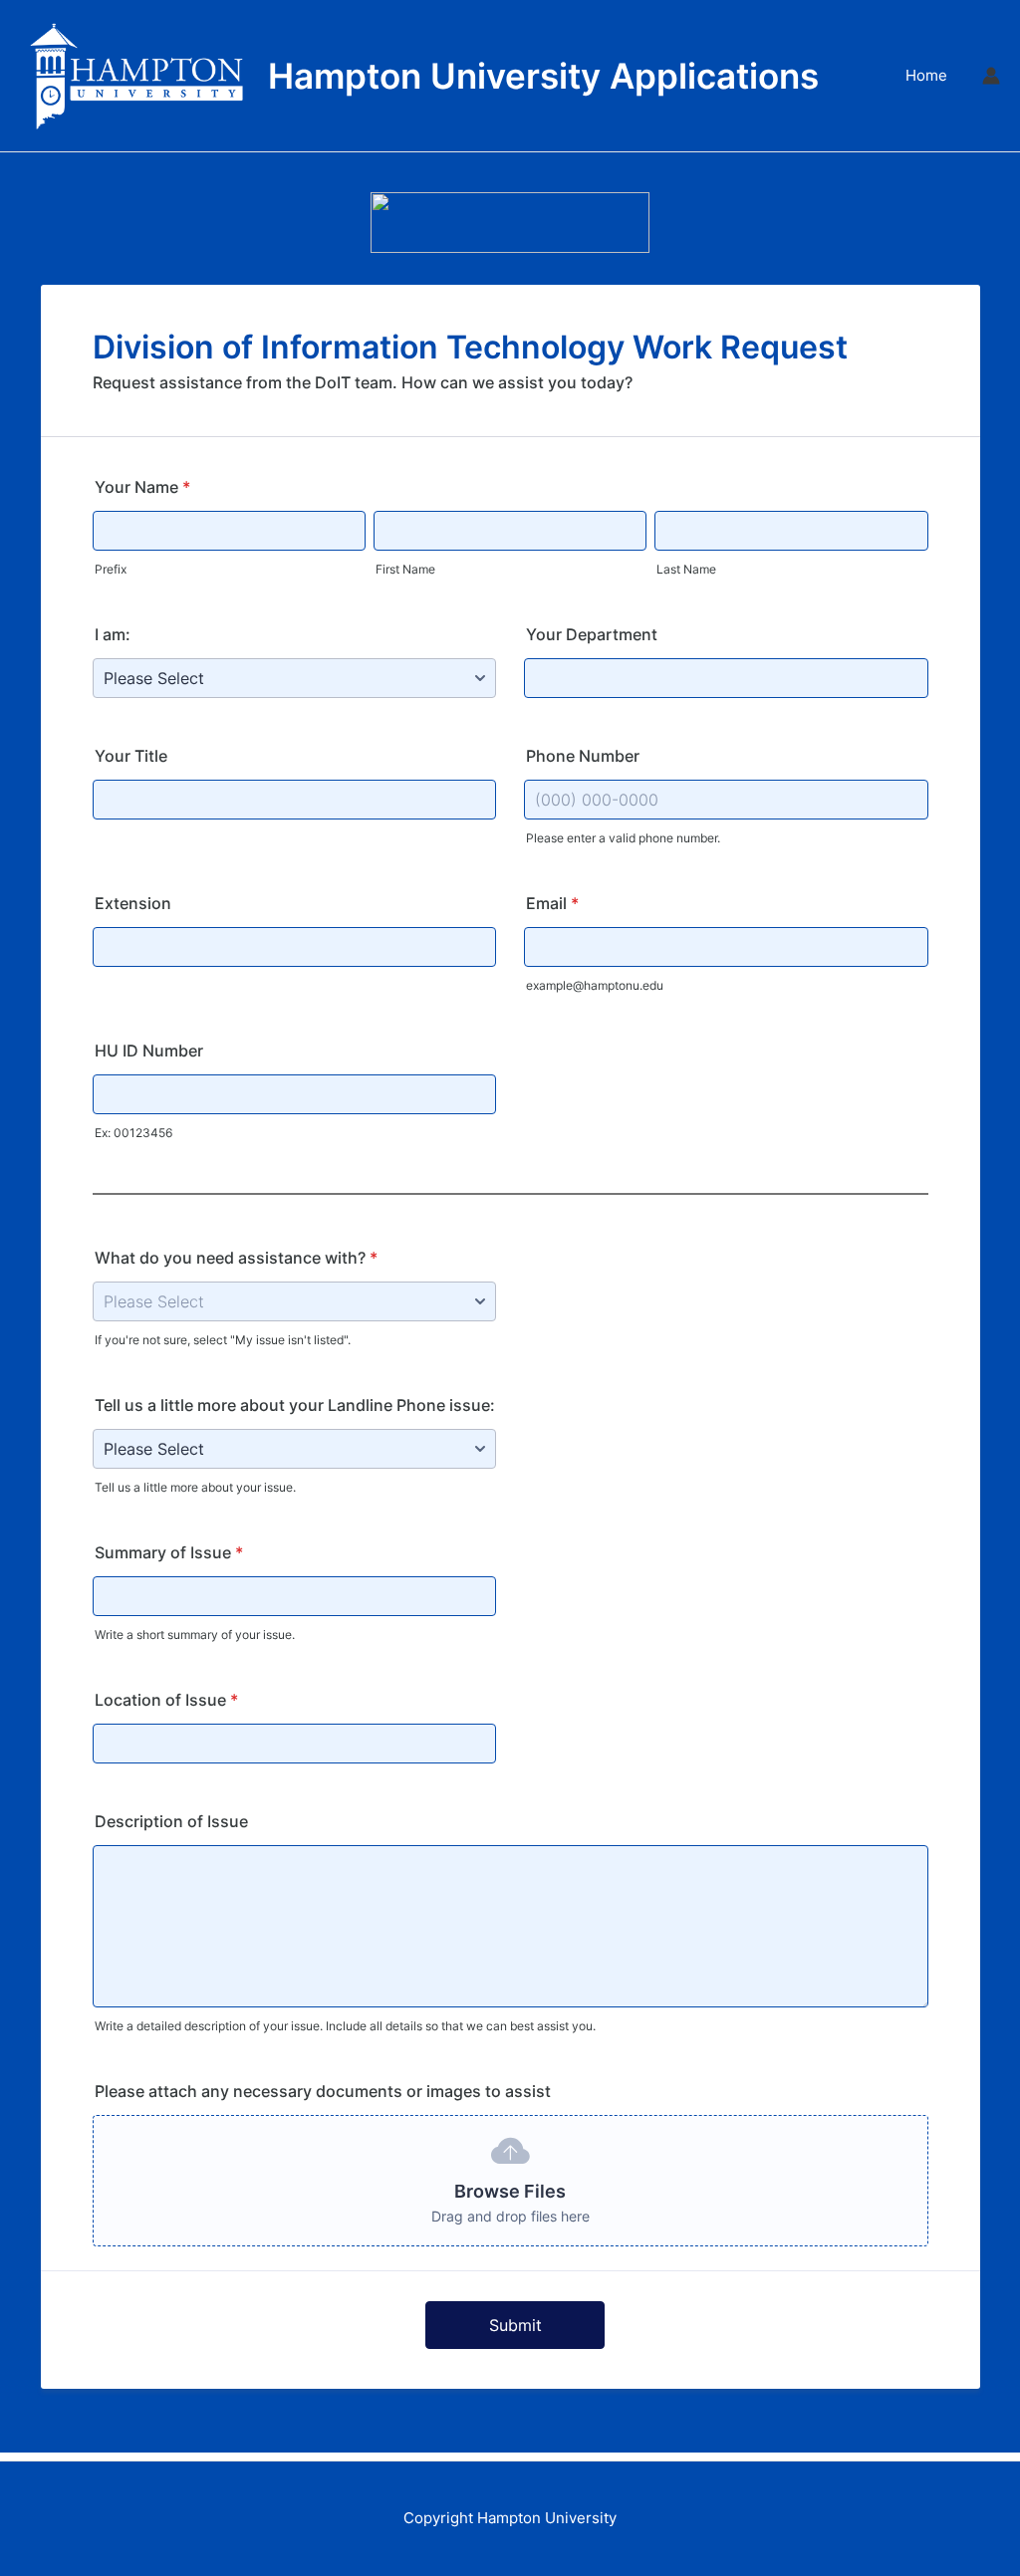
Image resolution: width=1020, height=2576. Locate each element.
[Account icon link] (991, 76)
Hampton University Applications (543, 76)
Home (926, 75)
